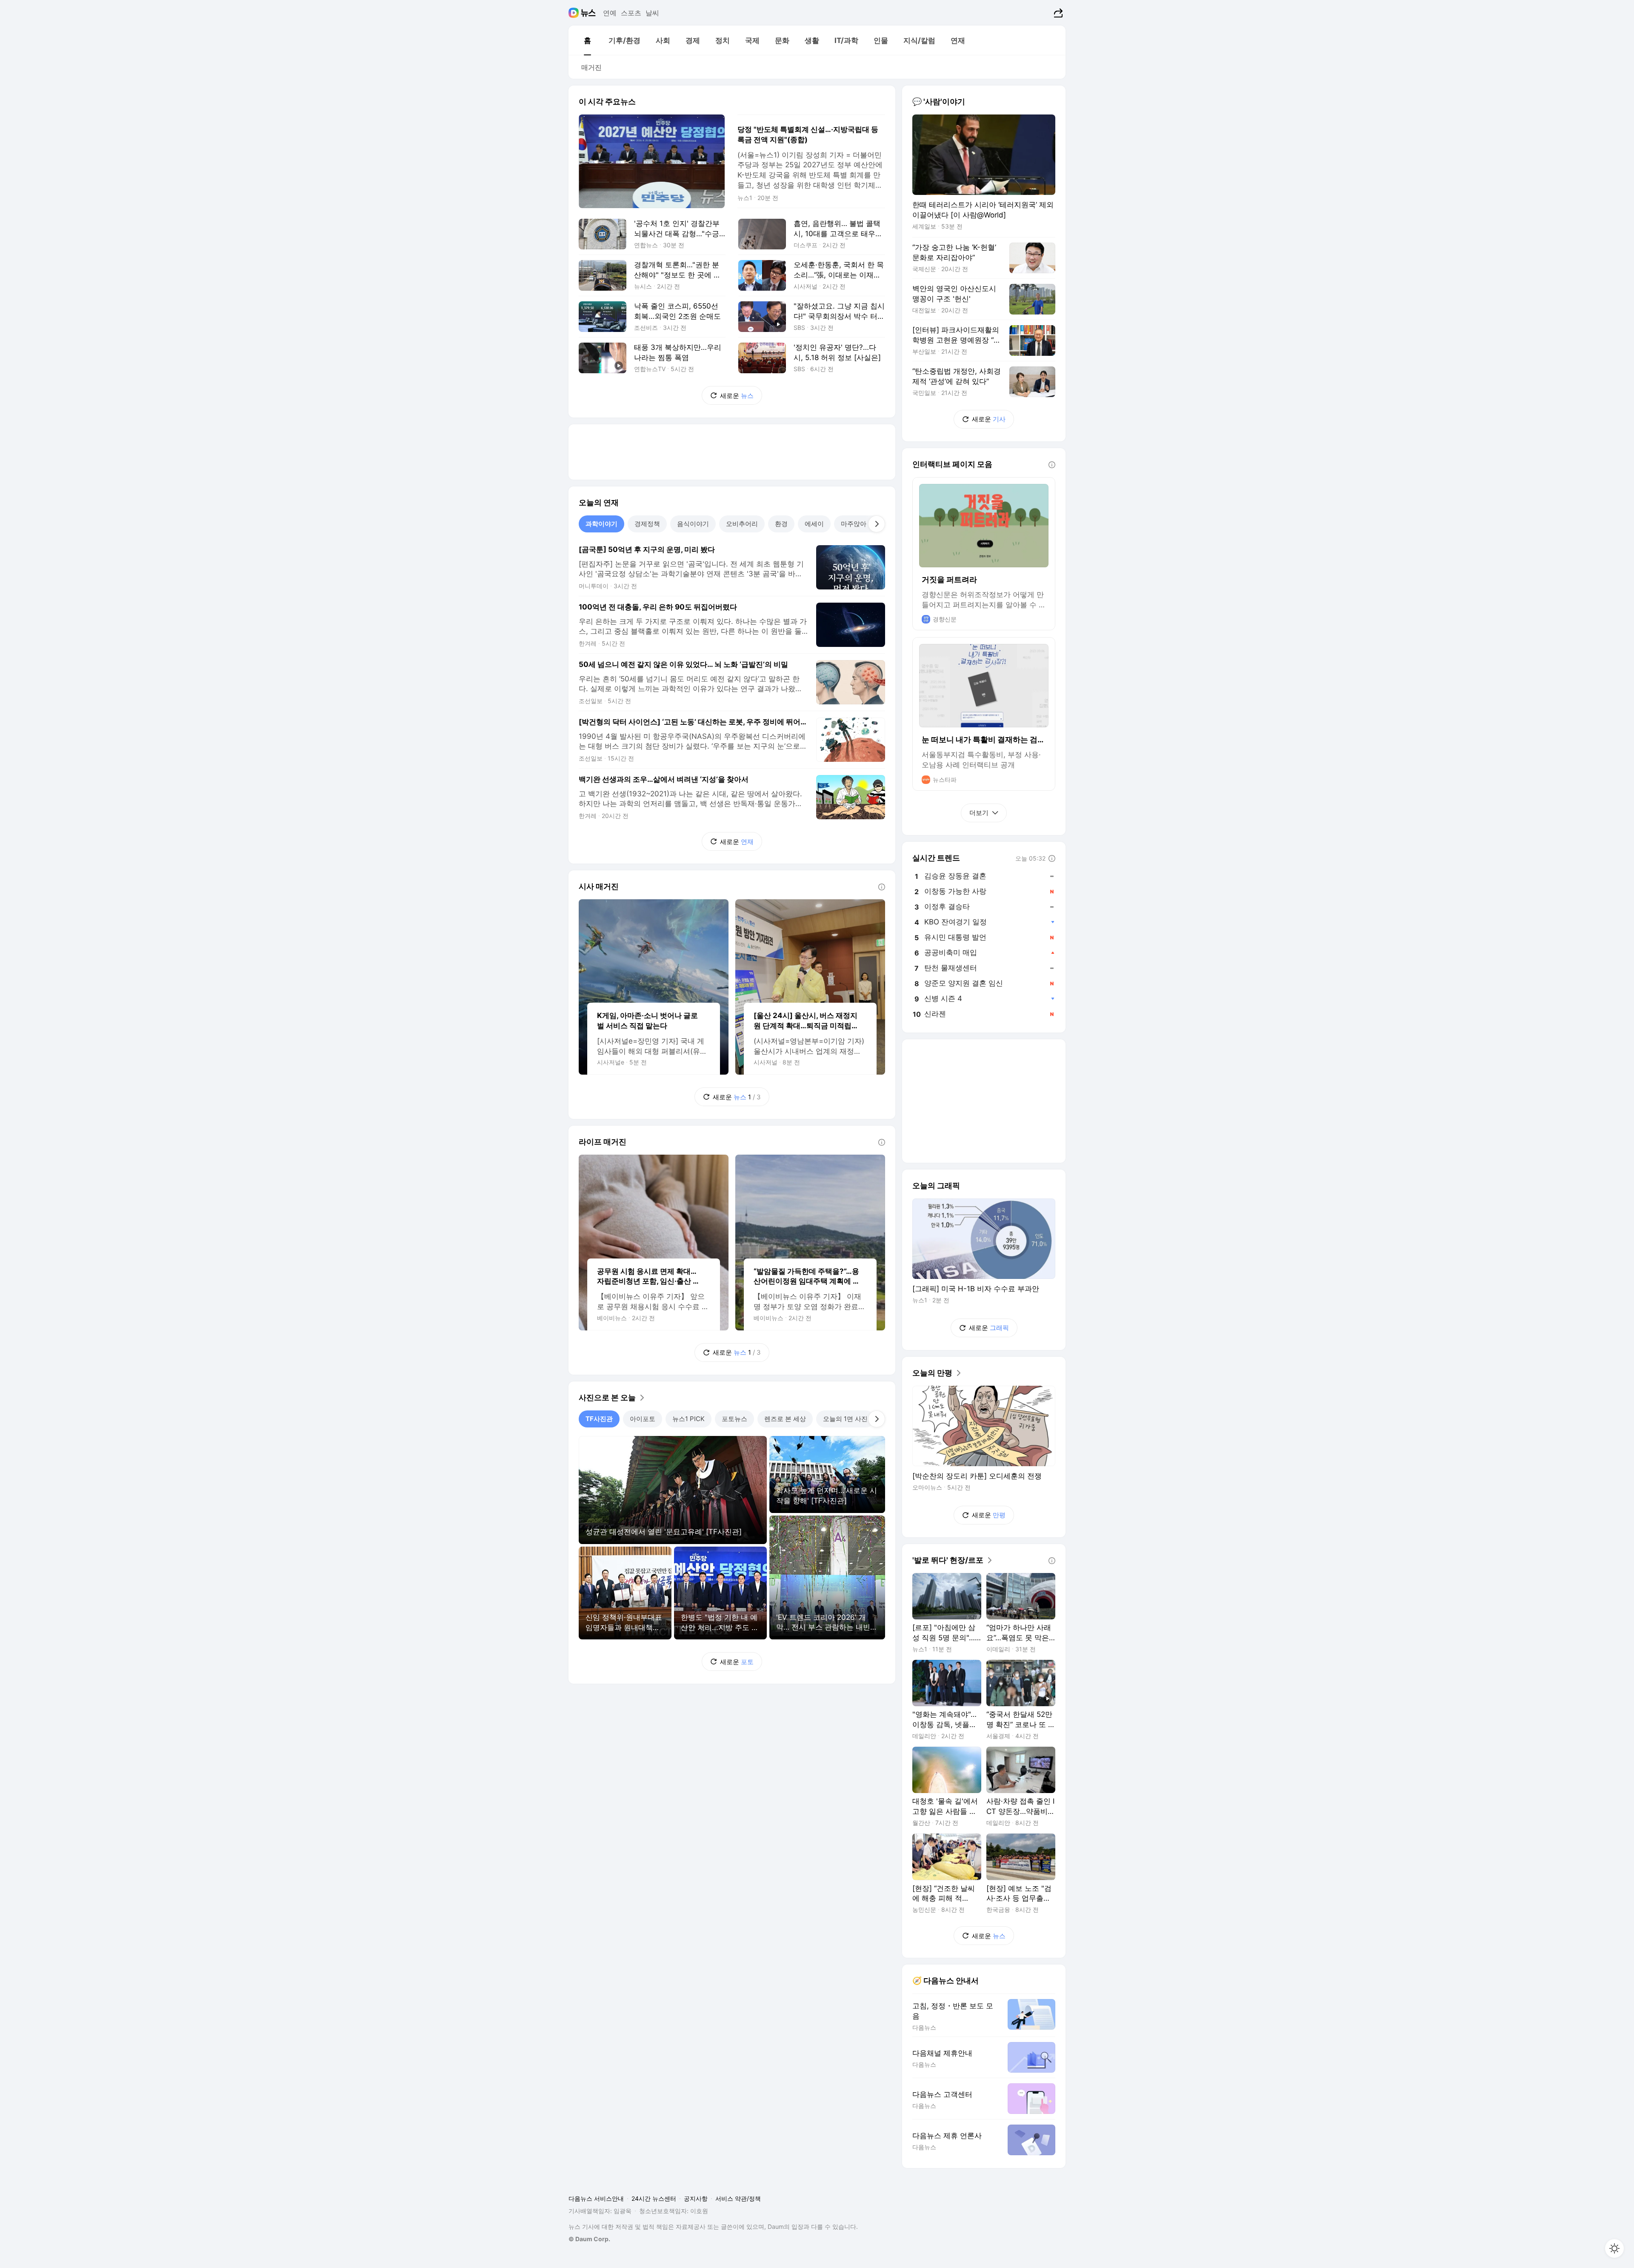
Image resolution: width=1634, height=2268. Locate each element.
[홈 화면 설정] (1614, 2248)
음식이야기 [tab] (693, 524)
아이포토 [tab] (643, 1419)
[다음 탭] (877, 524)
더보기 (979, 813)
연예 (610, 13)
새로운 (737, 396)
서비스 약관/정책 (738, 2198)
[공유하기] (1057, 13)
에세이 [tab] (814, 524)
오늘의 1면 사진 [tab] (845, 1419)
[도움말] (882, 887)
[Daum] (575, 13)
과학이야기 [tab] (601, 524)
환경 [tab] (781, 524)
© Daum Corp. (589, 2239)
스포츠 (631, 13)
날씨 (652, 13)
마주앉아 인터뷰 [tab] (864, 524)
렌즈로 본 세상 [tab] (785, 1419)
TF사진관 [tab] (599, 1419)
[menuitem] (587, 40)
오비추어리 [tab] (742, 524)
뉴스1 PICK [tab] (688, 1419)
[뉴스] (588, 13)
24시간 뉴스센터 (654, 2198)
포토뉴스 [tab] (734, 1419)
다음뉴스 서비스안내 (596, 2198)
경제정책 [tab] (647, 524)
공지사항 (696, 2198)
